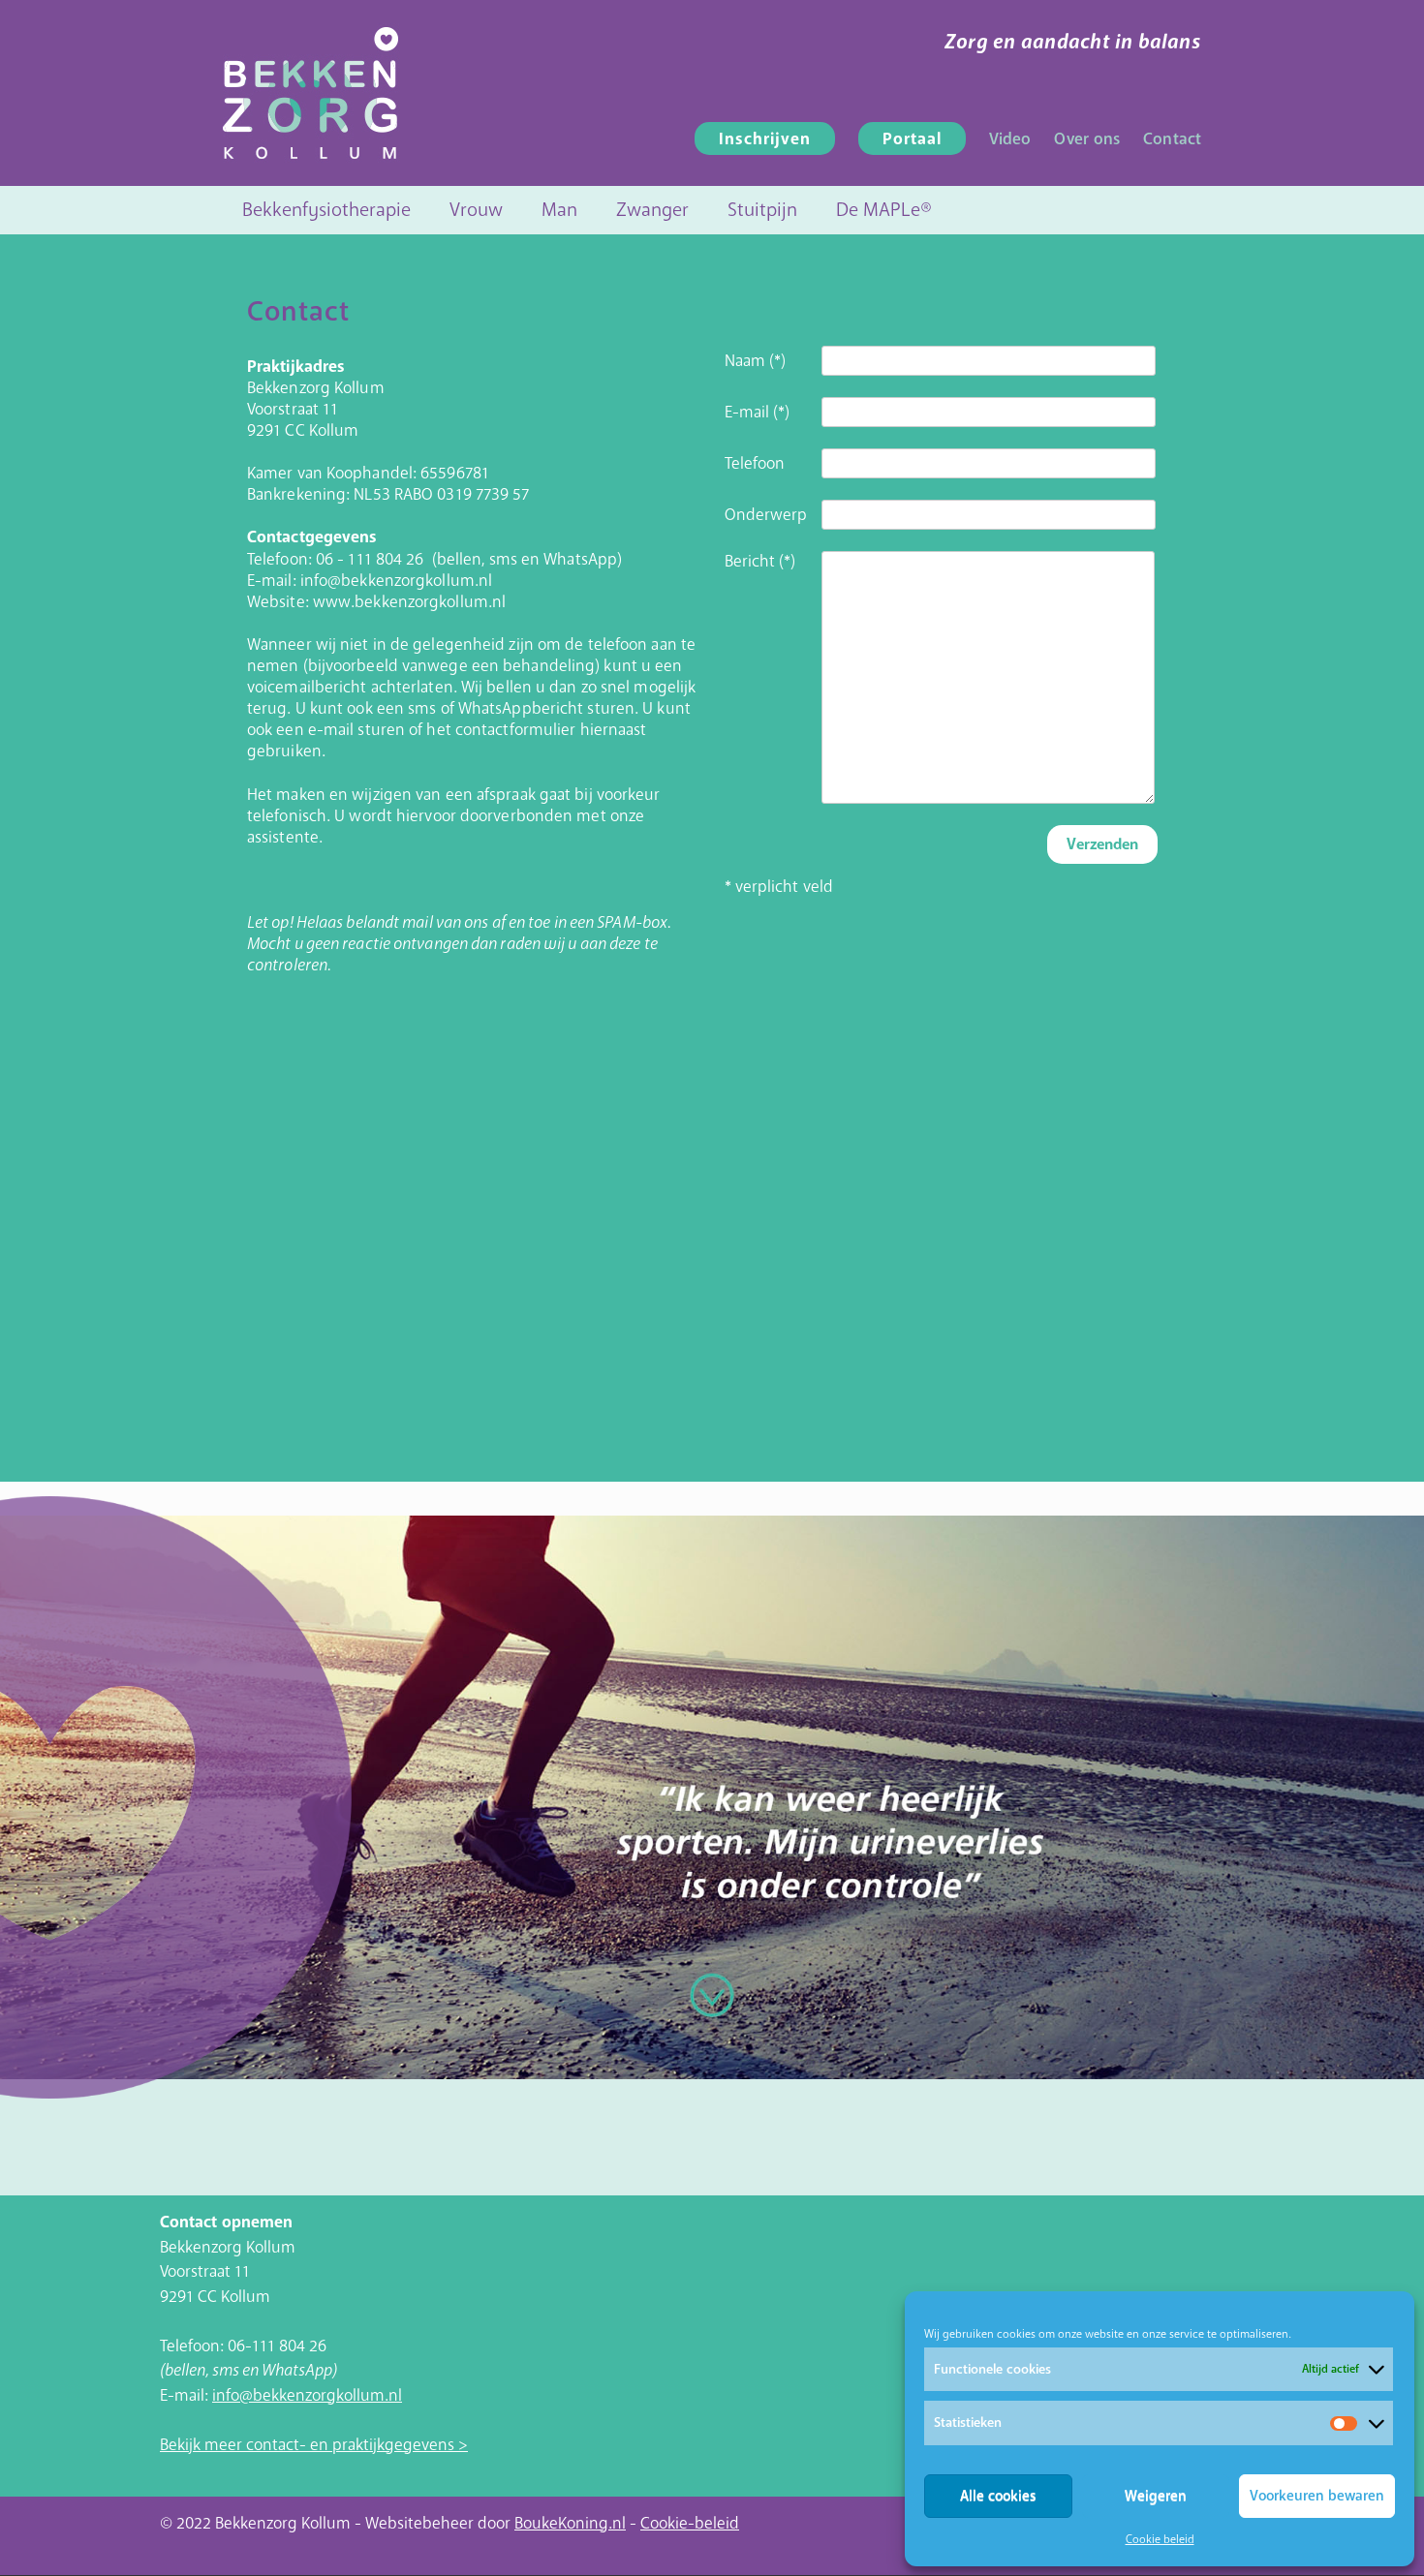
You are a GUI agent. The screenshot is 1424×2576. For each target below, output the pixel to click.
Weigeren (1156, 2496)
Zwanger (652, 210)
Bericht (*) (760, 562)
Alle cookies (998, 2496)
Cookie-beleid (690, 2523)
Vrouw (476, 210)
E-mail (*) (758, 413)
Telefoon (755, 464)
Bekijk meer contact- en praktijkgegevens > (314, 2445)
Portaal (912, 139)
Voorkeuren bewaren (1317, 2496)
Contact (1172, 139)
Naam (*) (756, 361)
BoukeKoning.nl (570, 2523)
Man (559, 210)
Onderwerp (766, 515)
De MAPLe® (884, 210)
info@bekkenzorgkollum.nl (307, 2395)
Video (1010, 139)
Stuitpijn (762, 210)
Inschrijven (765, 139)
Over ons (1087, 139)
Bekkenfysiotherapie (326, 210)
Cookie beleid (1160, 2539)
